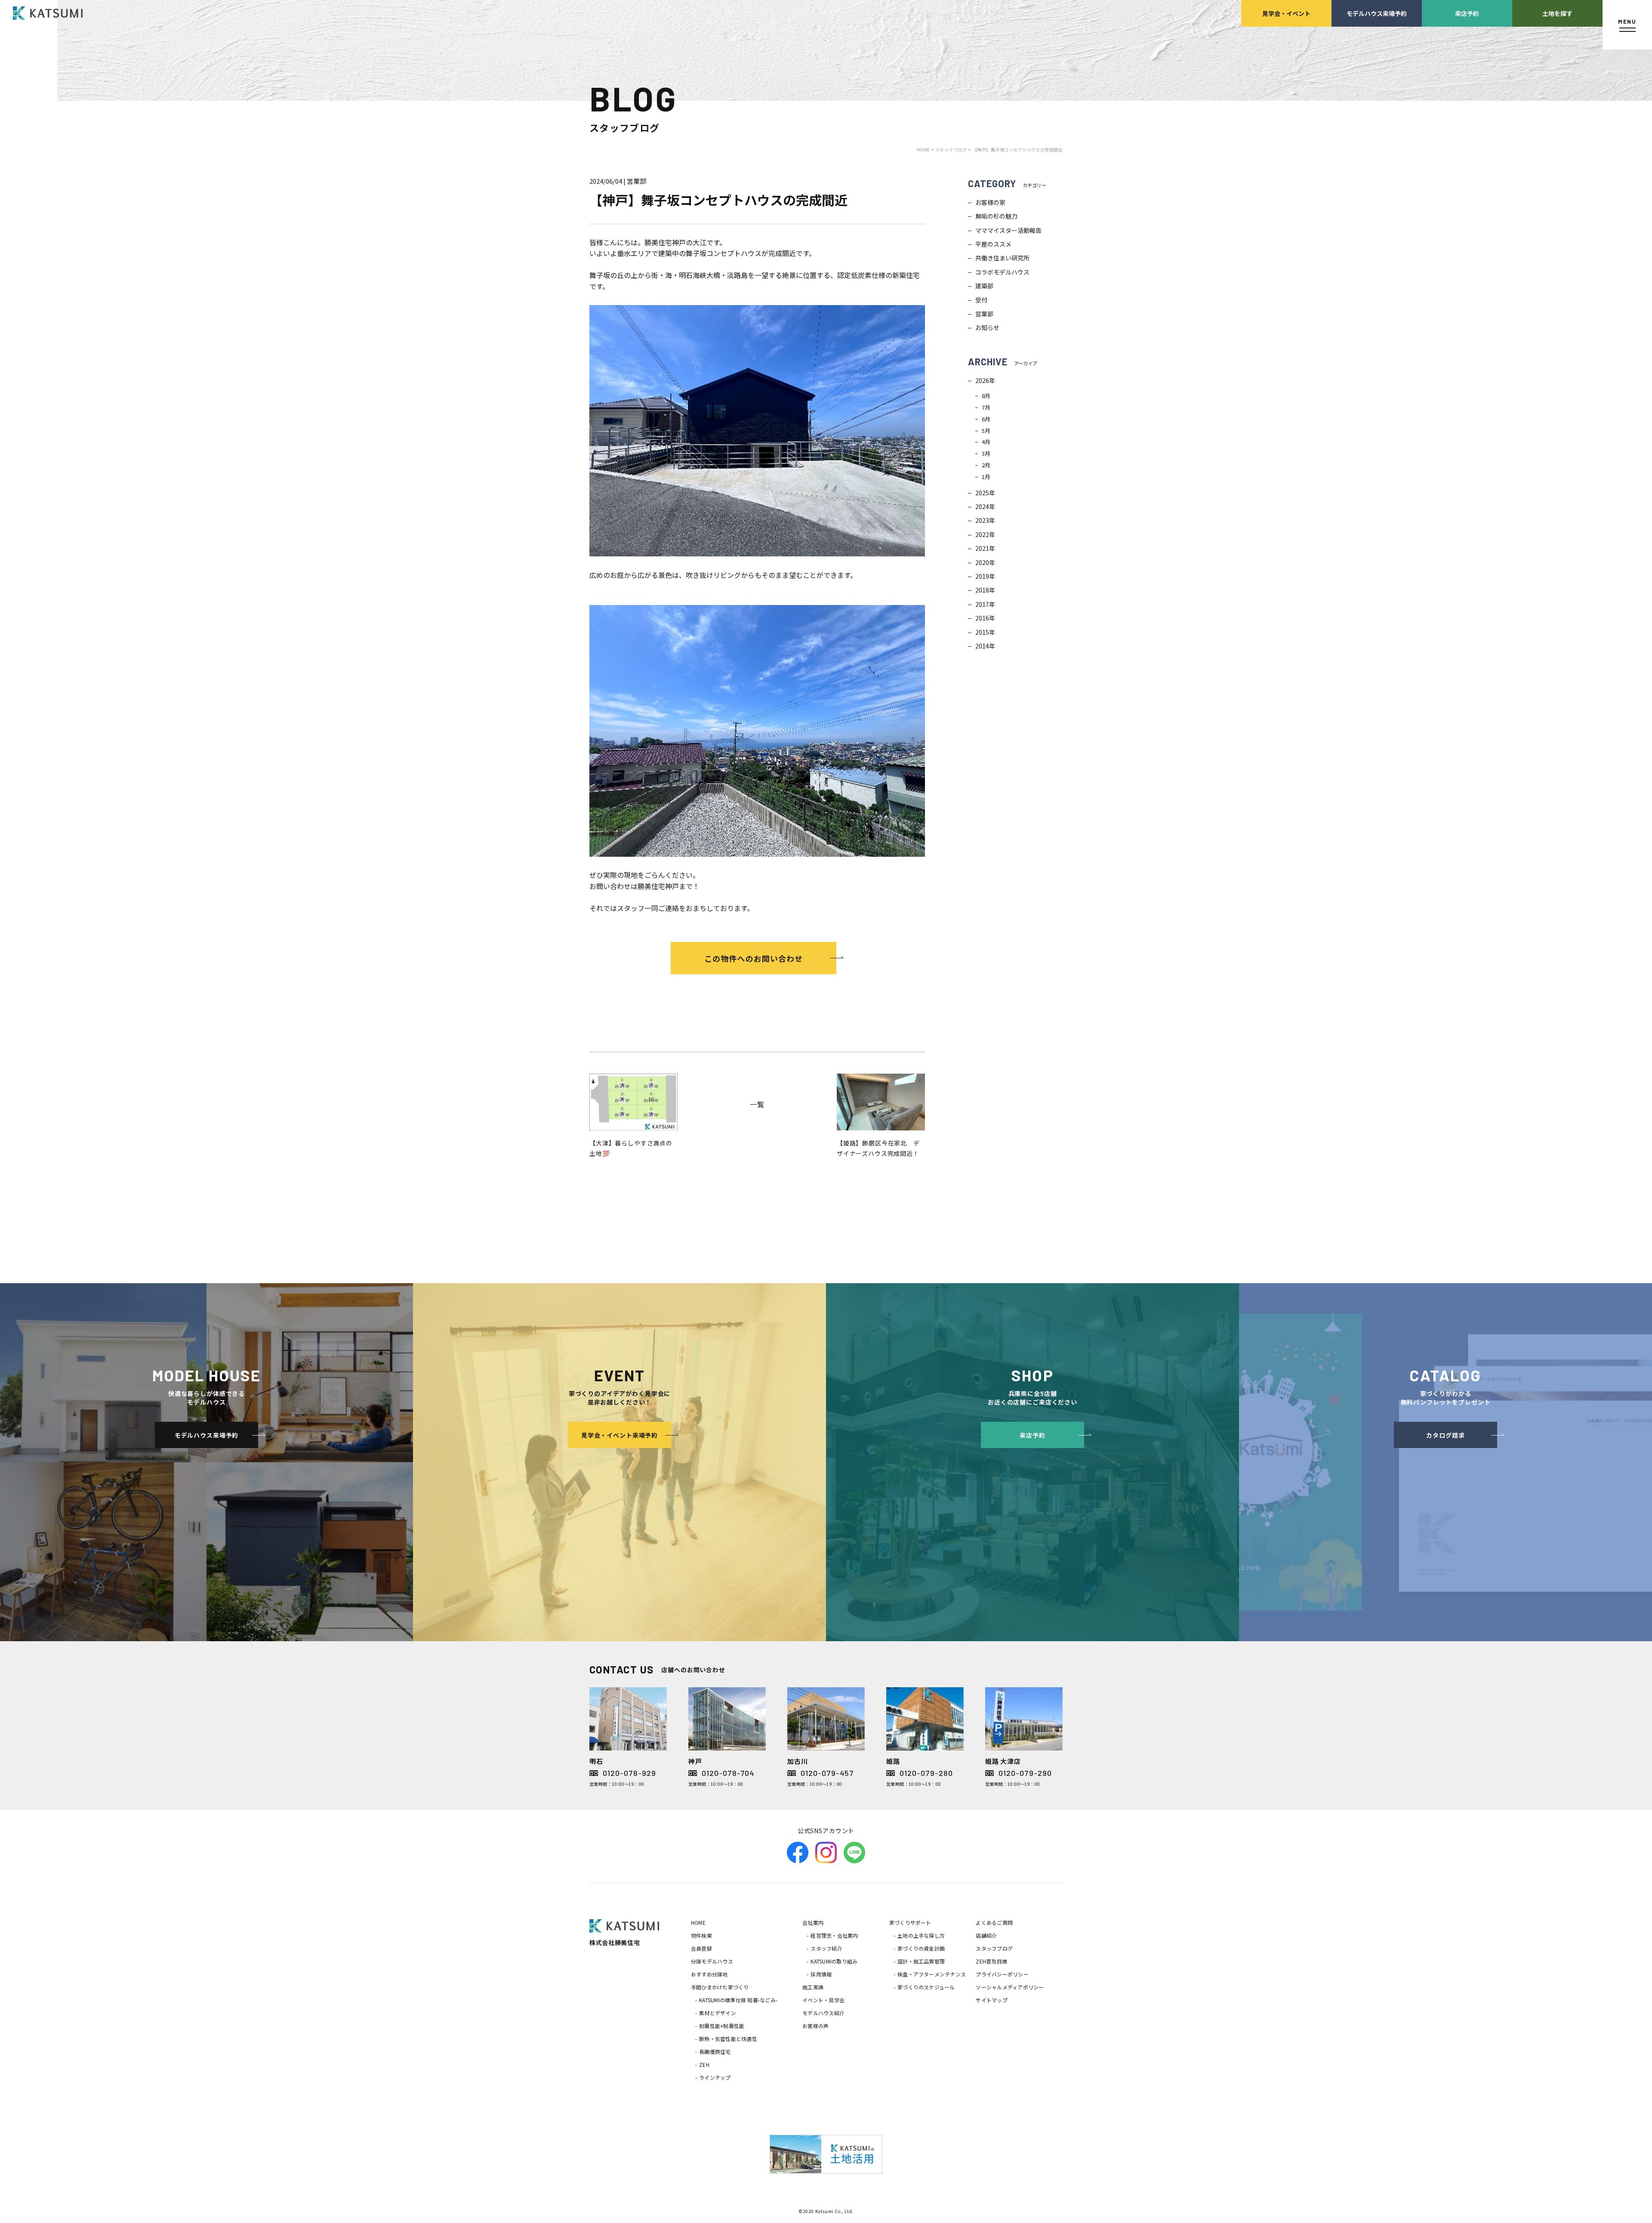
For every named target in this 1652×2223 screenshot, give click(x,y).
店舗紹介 (986, 1935)
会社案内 (813, 1922)
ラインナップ (715, 2077)
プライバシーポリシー (1002, 1974)
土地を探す (1557, 13)
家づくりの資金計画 (921, 1948)
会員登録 (701, 1948)
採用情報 (821, 1974)
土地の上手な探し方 (921, 1935)
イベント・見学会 (823, 2000)
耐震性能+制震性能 (722, 2026)
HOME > (926, 150)
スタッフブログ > (953, 150)
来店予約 (1467, 13)
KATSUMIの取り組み (834, 1961)
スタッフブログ (994, 1948)
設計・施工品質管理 (921, 1961)
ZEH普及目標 (991, 1961)
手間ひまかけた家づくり (720, 1987)
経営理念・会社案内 (834, 1935)
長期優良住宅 (715, 2052)
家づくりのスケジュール (926, 1987)
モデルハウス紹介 (823, 2013)
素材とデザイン (718, 2013)
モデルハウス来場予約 (1377, 13)
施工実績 (813, 1987)
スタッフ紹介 (826, 1948)
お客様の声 (815, 2026)
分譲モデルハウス (712, 1961)
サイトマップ (991, 2000)
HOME (698, 1922)
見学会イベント (1286, 13)
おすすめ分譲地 (709, 1974)
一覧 (757, 1104)
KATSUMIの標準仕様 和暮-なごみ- (738, 2000)
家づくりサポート (910, 1922)
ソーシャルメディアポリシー (1010, 1987)
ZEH (704, 2064)
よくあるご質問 (994, 1922)
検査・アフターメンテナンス (932, 1974)
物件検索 (701, 1935)
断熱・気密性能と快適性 (728, 2039)
